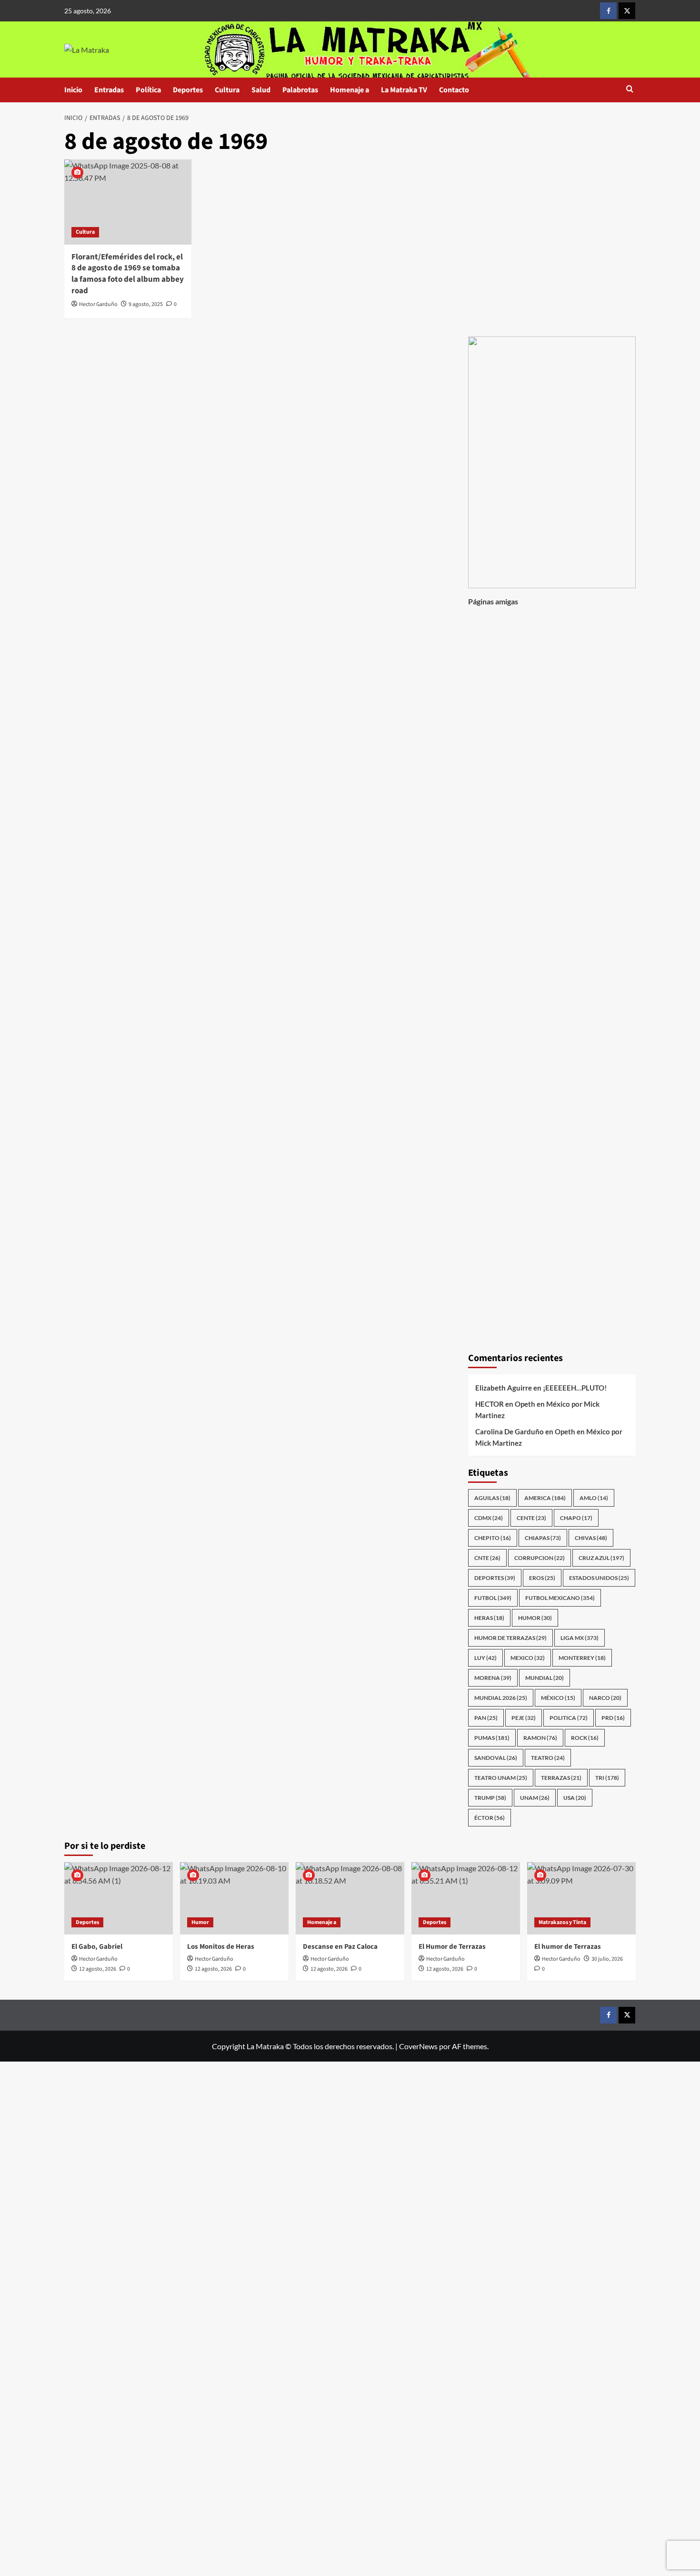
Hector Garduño (98, 304)
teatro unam (501, 1778)
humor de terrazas (510, 1638)
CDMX (489, 1518)
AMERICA (545, 1498)
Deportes (188, 90)
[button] (630, 90)
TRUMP (490, 1798)
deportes (495, 1578)
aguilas (492, 1498)
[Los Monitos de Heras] (234, 1898)
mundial (545, 1678)
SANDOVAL (496, 1758)
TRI (607, 1778)
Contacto (454, 90)
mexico (528, 1658)
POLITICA (569, 1718)
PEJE (524, 1718)
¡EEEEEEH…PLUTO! (575, 1388)
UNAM (535, 1798)
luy (485, 1658)
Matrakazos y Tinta (562, 1922)
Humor (200, 1922)
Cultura (227, 90)
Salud (261, 90)
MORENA (493, 1678)
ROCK (585, 1738)
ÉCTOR (490, 1818)
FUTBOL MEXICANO (560, 1598)
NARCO (605, 1698)
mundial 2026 (501, 1698)
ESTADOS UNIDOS (599, 1578)
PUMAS (492, 1738)
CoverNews (418, 2046)
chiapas (543, 1538)
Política (148, 90)
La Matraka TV (404, 90)
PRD (613, 1718)
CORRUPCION (540, 1558)
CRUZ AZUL (601, 1558)
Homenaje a (350, 90)
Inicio (73, 90)
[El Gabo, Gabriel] (119, 1898)
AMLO (594, 1498)
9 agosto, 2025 (146, 304)
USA (575, 1798)
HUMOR (535, 1618)
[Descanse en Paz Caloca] (350, 1898)
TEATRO (548, 1758)
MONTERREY (582, 1658)
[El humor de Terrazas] (581, 1898)
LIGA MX (580, 1638)
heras (489, 1618)
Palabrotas (300, 90)
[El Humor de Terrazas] (466, 1898)
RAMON (540, 1738)
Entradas (109, 90)
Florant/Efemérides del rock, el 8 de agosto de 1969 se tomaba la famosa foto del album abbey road (128, 274)
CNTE (487, 1558)
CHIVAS (591, 1538)
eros (542, 1578)
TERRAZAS (561, 1778)
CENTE (531, 1518)
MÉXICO (558, 1698)
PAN (486, 1718)
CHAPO (576, 1518)
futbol (493, 1598)
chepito (493, 1538)
